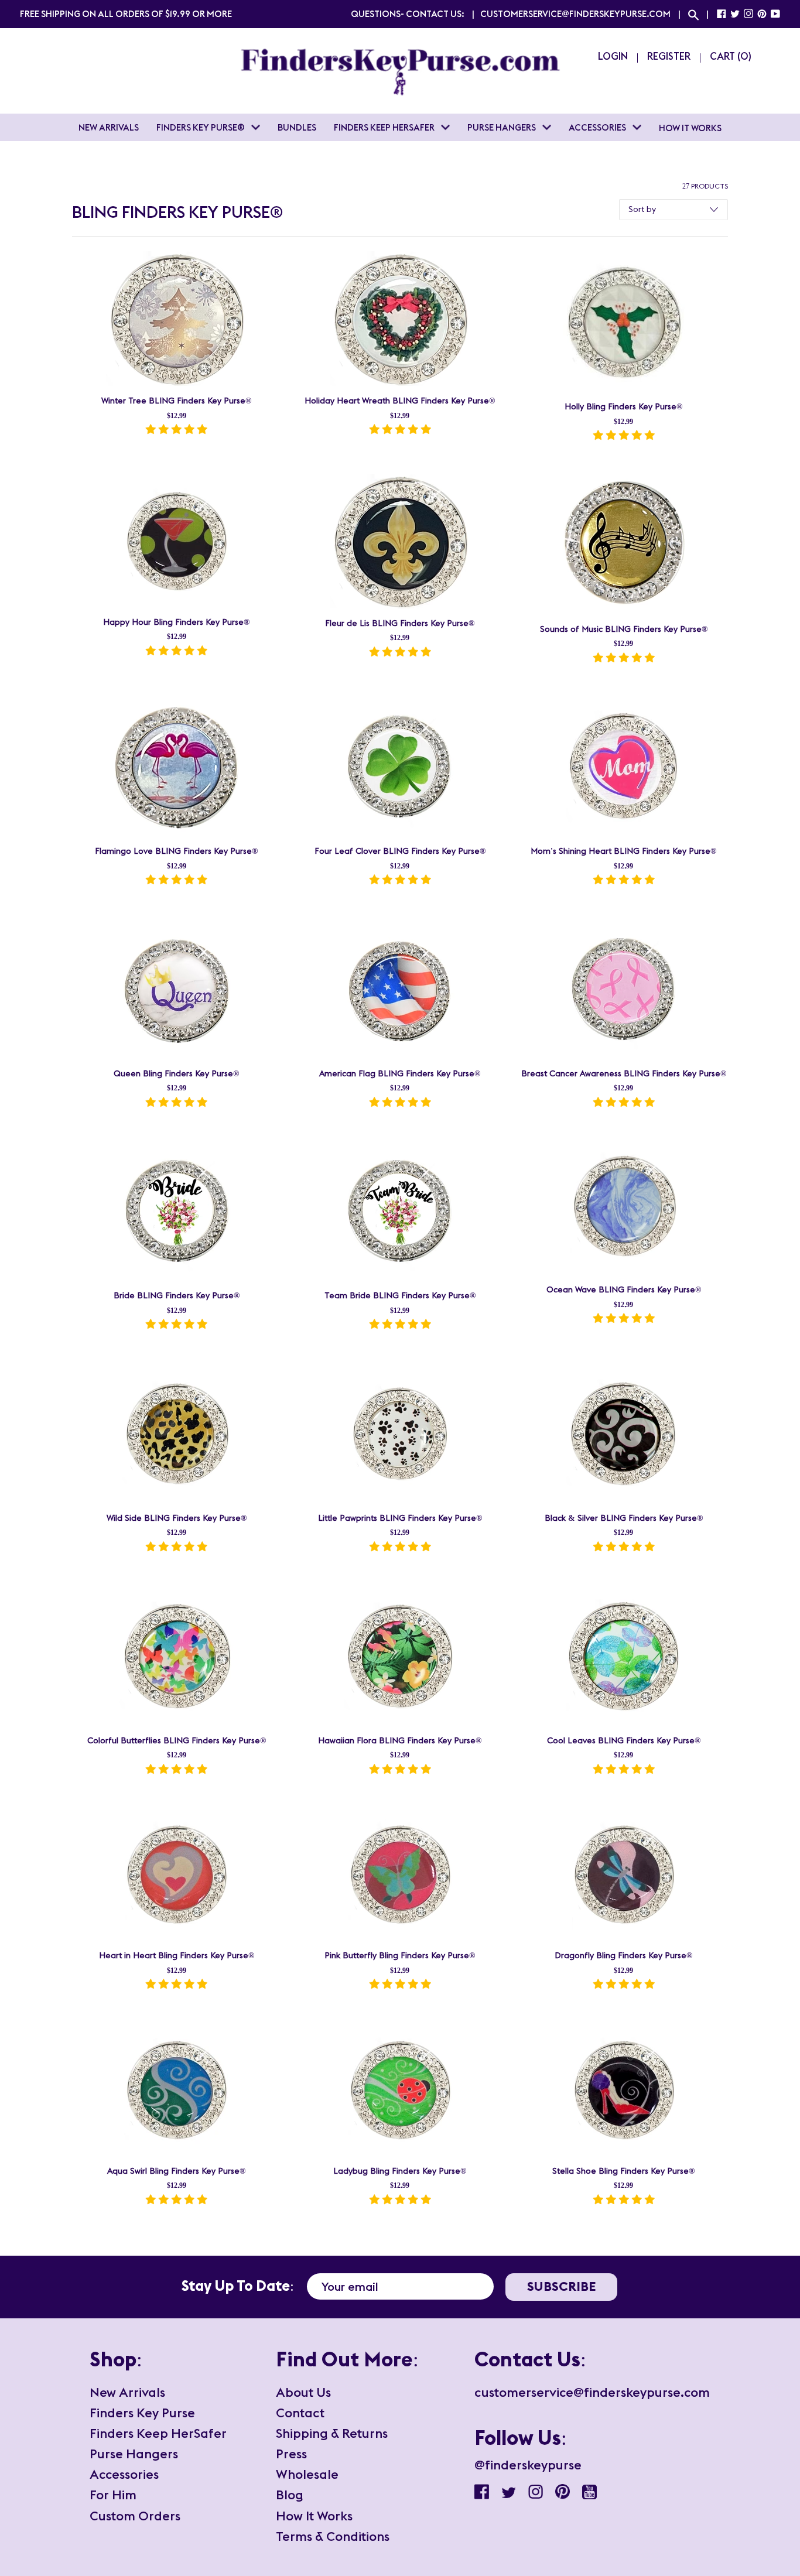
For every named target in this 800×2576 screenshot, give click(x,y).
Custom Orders (135, 2516)
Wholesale (307, 2474)
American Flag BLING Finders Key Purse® (400, 1074)
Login (613, 56)
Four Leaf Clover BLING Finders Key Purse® (400, 851)
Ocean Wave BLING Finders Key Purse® (624, 1290)
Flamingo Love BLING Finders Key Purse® (176, 851)
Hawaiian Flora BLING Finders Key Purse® (400, 1741)
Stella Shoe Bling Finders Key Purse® (623, 2171)
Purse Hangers (134, 2454)
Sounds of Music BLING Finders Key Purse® (624, 630)
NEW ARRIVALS (109, 127)
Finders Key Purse (142, 2413)
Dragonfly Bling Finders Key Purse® (623, 1956)
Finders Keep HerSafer (158, 2433)
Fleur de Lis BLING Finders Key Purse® (400, 624)
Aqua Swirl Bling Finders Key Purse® (176, 2171)
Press (291, 2454)
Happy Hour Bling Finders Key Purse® (176, 622)
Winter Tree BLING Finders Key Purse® (176, 401)
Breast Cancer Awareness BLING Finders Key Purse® (624, 1074)
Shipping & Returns (332, 2433)
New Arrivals (127, 2392)
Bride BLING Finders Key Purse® (177, 1296)
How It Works (314, 2516)
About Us (303, 2392)
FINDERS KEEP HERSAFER (385, 127)
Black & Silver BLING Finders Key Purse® (624, 1518)
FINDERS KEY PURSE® (201, 127)
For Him (113, 2495)
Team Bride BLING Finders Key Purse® (400, 1296)
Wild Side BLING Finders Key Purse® (177, 1518)
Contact (300, 2413)
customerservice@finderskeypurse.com (575, 14)
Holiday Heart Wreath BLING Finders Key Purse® (400, 401)
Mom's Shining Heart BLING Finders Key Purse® (623, 851)
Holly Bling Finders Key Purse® (623, 407)
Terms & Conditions (333, 2536)
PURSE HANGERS (502, 127)
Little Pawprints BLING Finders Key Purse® (400, 1518)
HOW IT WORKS (690, 128)
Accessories (124, 2474)
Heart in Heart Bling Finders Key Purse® (177, 1956)
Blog (290, 2495)
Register (669, 56)
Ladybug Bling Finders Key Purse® (400, 2171)
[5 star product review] (176, 431)
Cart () (731, 56)
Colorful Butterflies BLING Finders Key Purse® (177, 1741)
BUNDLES (297, 127)
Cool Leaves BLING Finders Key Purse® (624, 1741)
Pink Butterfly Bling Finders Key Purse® (400, 1956)
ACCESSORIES (598, 127)
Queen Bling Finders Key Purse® (176, 1074)
